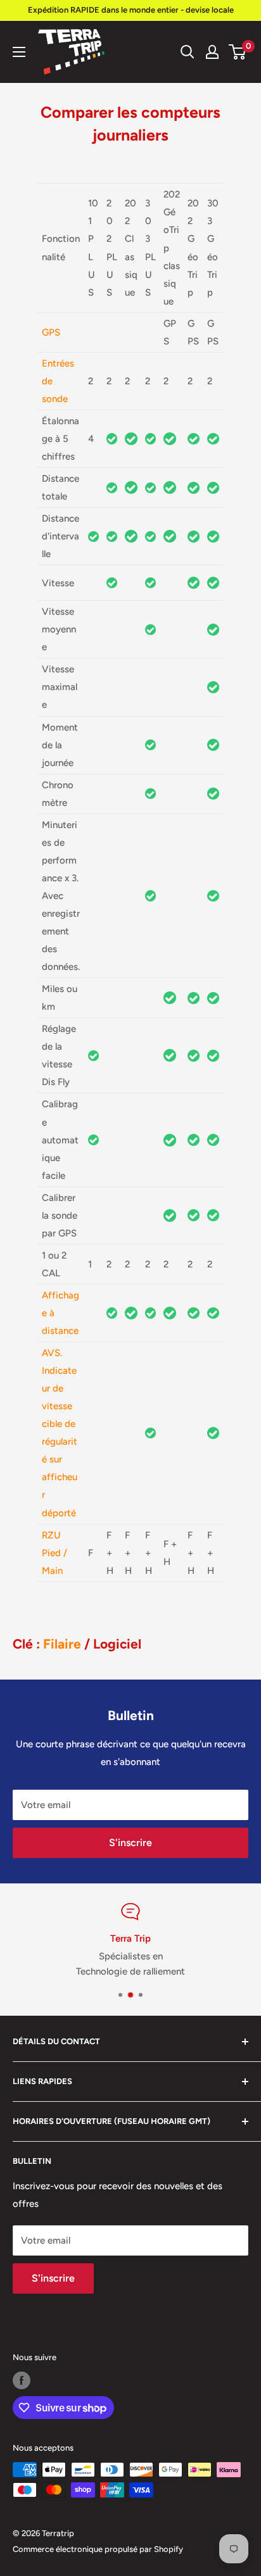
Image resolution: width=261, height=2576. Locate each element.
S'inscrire (130, 1843)
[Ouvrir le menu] (19, 52)
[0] (238, 52)
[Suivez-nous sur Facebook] (22, 2380)
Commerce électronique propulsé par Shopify (98, 2549)
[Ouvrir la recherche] (188, 52)
